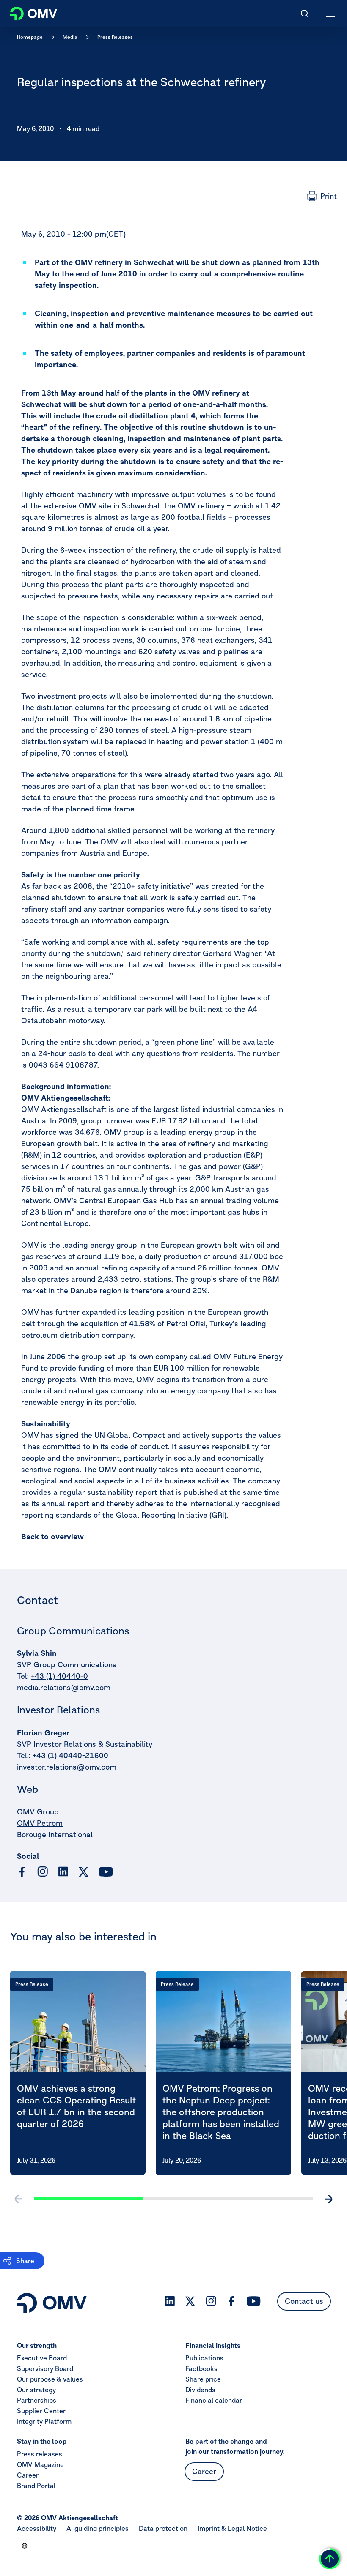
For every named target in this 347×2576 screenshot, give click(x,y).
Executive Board (42, 2358)
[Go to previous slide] (19, 2199)
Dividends (200, 2390)
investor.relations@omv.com (67, 1767)
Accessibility (37, 2528)
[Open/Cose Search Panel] (305, 14)
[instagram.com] (43, 1872)
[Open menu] (331, 14)
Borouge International (55, 1834)
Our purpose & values (50, 2379)
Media (70, 37)
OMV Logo (26, 12)
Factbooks (201, 2368)
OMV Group (38, 1812)
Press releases (40, 2454)
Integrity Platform (44, 2421)
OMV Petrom (40, 1823)
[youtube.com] (106, 1872)
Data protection (163, 2528)
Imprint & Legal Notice (232, 2528)
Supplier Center (41, 2411)
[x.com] (84, 1872)
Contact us (304, 2301)
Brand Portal (36, 2486)
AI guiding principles (98, 2528)
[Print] (322, 196)
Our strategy (36, 2390)
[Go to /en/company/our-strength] (25, 2546)
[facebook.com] (22, 1872)
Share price (203, 2379)
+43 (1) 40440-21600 (70, 1755)
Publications (204, 2358)
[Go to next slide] (328, 2199)
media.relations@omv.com (64, 1687)
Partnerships (37, 2400)
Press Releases (115, 37)
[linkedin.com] (63, 1872)
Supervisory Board (45, 2368)
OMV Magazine (40, 2464)
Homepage (30, 37)
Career (28, 2475)
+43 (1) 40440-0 (59, 1676)
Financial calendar (214, 2400)
